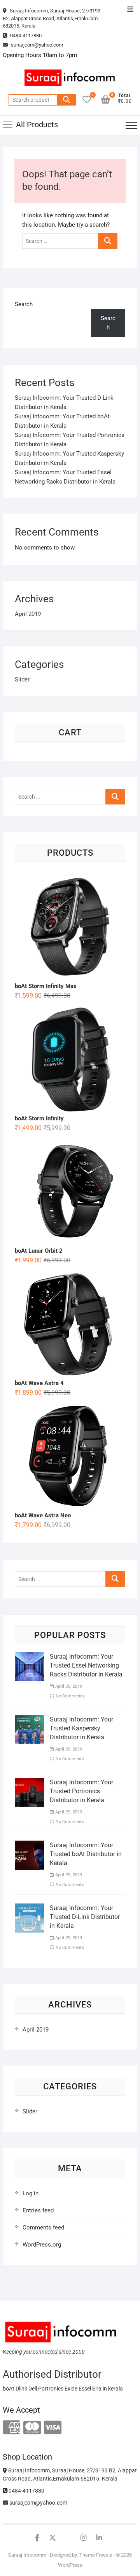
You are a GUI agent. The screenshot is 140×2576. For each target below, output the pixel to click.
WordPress (70, 2565)
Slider (22, 680)
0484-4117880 (25, 36)
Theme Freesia (96, 2555)
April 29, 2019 (68, 1686)
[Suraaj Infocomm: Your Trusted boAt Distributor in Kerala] (29, 1845)
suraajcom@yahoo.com (36, 45)
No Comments (69, 1696)
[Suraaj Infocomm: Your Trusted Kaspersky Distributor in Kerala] (29, 1720)
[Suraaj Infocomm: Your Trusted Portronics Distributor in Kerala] (29, 1782)
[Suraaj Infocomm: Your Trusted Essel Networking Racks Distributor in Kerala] (29, 1657)
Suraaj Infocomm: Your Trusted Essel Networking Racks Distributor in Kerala (86, 1665)
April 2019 (28, 614)
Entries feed (38, 2210)
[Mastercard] (32, 2428)
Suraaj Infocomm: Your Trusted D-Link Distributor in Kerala (85, 1917)
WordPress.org (42, 2245)
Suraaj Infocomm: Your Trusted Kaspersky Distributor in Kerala (81, 1728)
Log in (31, 2193)
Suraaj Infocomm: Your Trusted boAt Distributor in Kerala (86, 1854)
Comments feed (43, 2228)
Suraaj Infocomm (27, 2555)
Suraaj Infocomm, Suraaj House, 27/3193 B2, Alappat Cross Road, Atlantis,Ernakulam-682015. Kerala (52, 18)
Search (66, 100)
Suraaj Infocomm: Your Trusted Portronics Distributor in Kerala (81, 1791)
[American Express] (11, 2428)
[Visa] (53, 2428)
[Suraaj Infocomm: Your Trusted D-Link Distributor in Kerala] (29, 1908)
